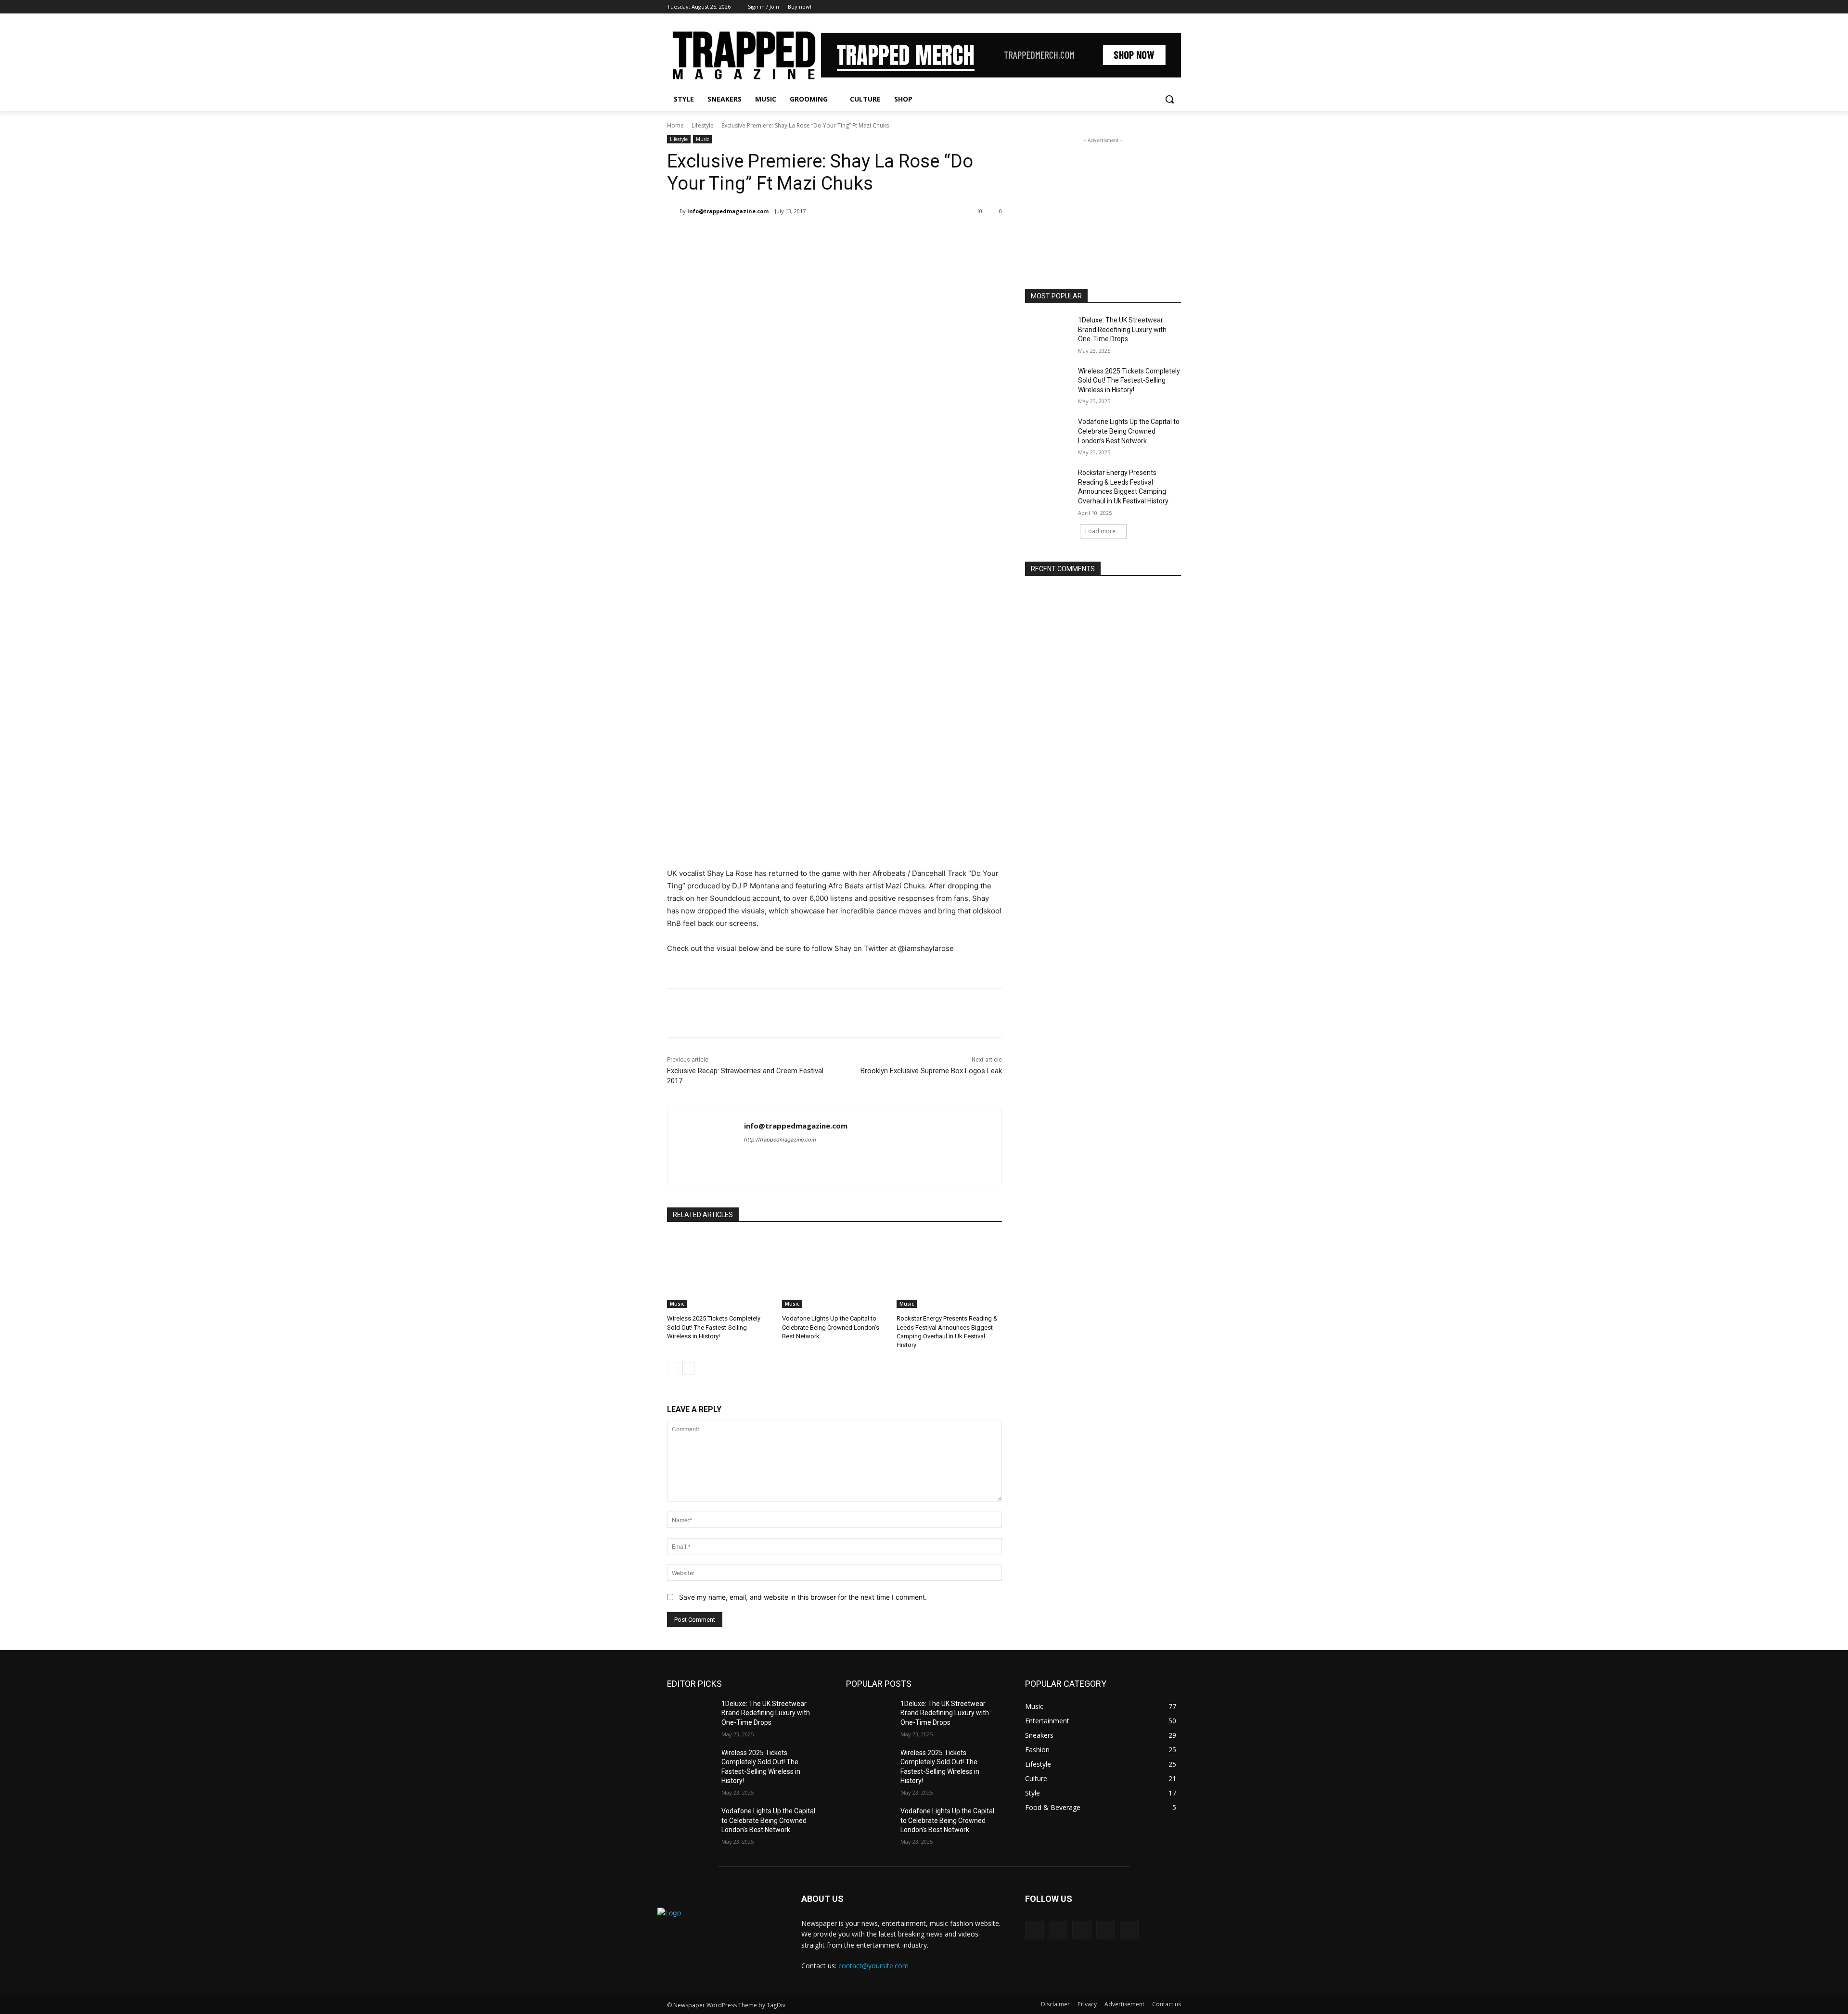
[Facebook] (1122, 7)
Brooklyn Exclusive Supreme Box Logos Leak (931, 1071)
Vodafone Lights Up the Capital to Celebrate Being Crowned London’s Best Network (831, 1327)
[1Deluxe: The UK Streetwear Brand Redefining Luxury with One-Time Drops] (1048, 332)
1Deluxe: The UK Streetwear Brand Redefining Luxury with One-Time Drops (1122, 329)
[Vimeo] (1162, 7)
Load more (1100, 531)
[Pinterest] (781, 236)
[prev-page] (673, 1368)
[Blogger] (1034, 1930)
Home (675, 125)
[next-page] (688, 1368)
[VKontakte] (1129, 1930)
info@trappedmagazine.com (728, 211)
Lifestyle (703, 125)
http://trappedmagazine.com (780, 1140)
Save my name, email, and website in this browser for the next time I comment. (803, 1597)
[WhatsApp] (803, 236)
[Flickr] (1082, 1930)
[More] (825, 236)
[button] (1169, 99)
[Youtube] (1175, 7)
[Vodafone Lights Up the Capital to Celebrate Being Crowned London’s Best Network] (835, 1271)
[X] (1149, 7)
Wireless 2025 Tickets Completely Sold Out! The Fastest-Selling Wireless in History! (714, 1327)
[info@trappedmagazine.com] (673, 211)
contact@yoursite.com (873, 1966)
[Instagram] (1136, 7)
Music (702, 139)
